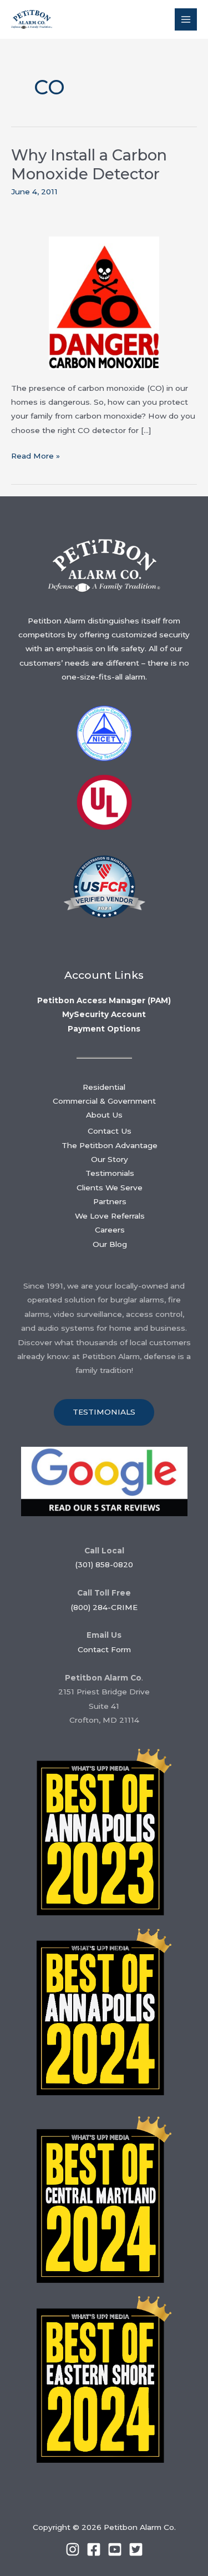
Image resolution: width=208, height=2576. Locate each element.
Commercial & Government (104, 1101)
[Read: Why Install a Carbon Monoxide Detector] (104, 303)
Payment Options (104, 1029)
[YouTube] (115, 2549)
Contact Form (104, 1649)
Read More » (35, 457)
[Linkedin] (73, 2549)
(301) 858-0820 (104, 1564)
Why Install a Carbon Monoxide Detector (89, 165)
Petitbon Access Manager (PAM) (104, 1000)
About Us (104, 1115)
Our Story (110, 1159)
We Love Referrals (110, 1216)
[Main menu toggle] (186, 20)
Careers (110, 1230)
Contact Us (110, 1131)
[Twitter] (136, 2549)
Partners (110, 1201)
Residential (104, 1087)
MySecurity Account (104, 1014)
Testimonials (110, 1173)
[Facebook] (94, 2549)
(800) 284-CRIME (104, 1607)
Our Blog (110, 1244)
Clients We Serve (110, 1188)
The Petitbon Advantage (110, 1145)
